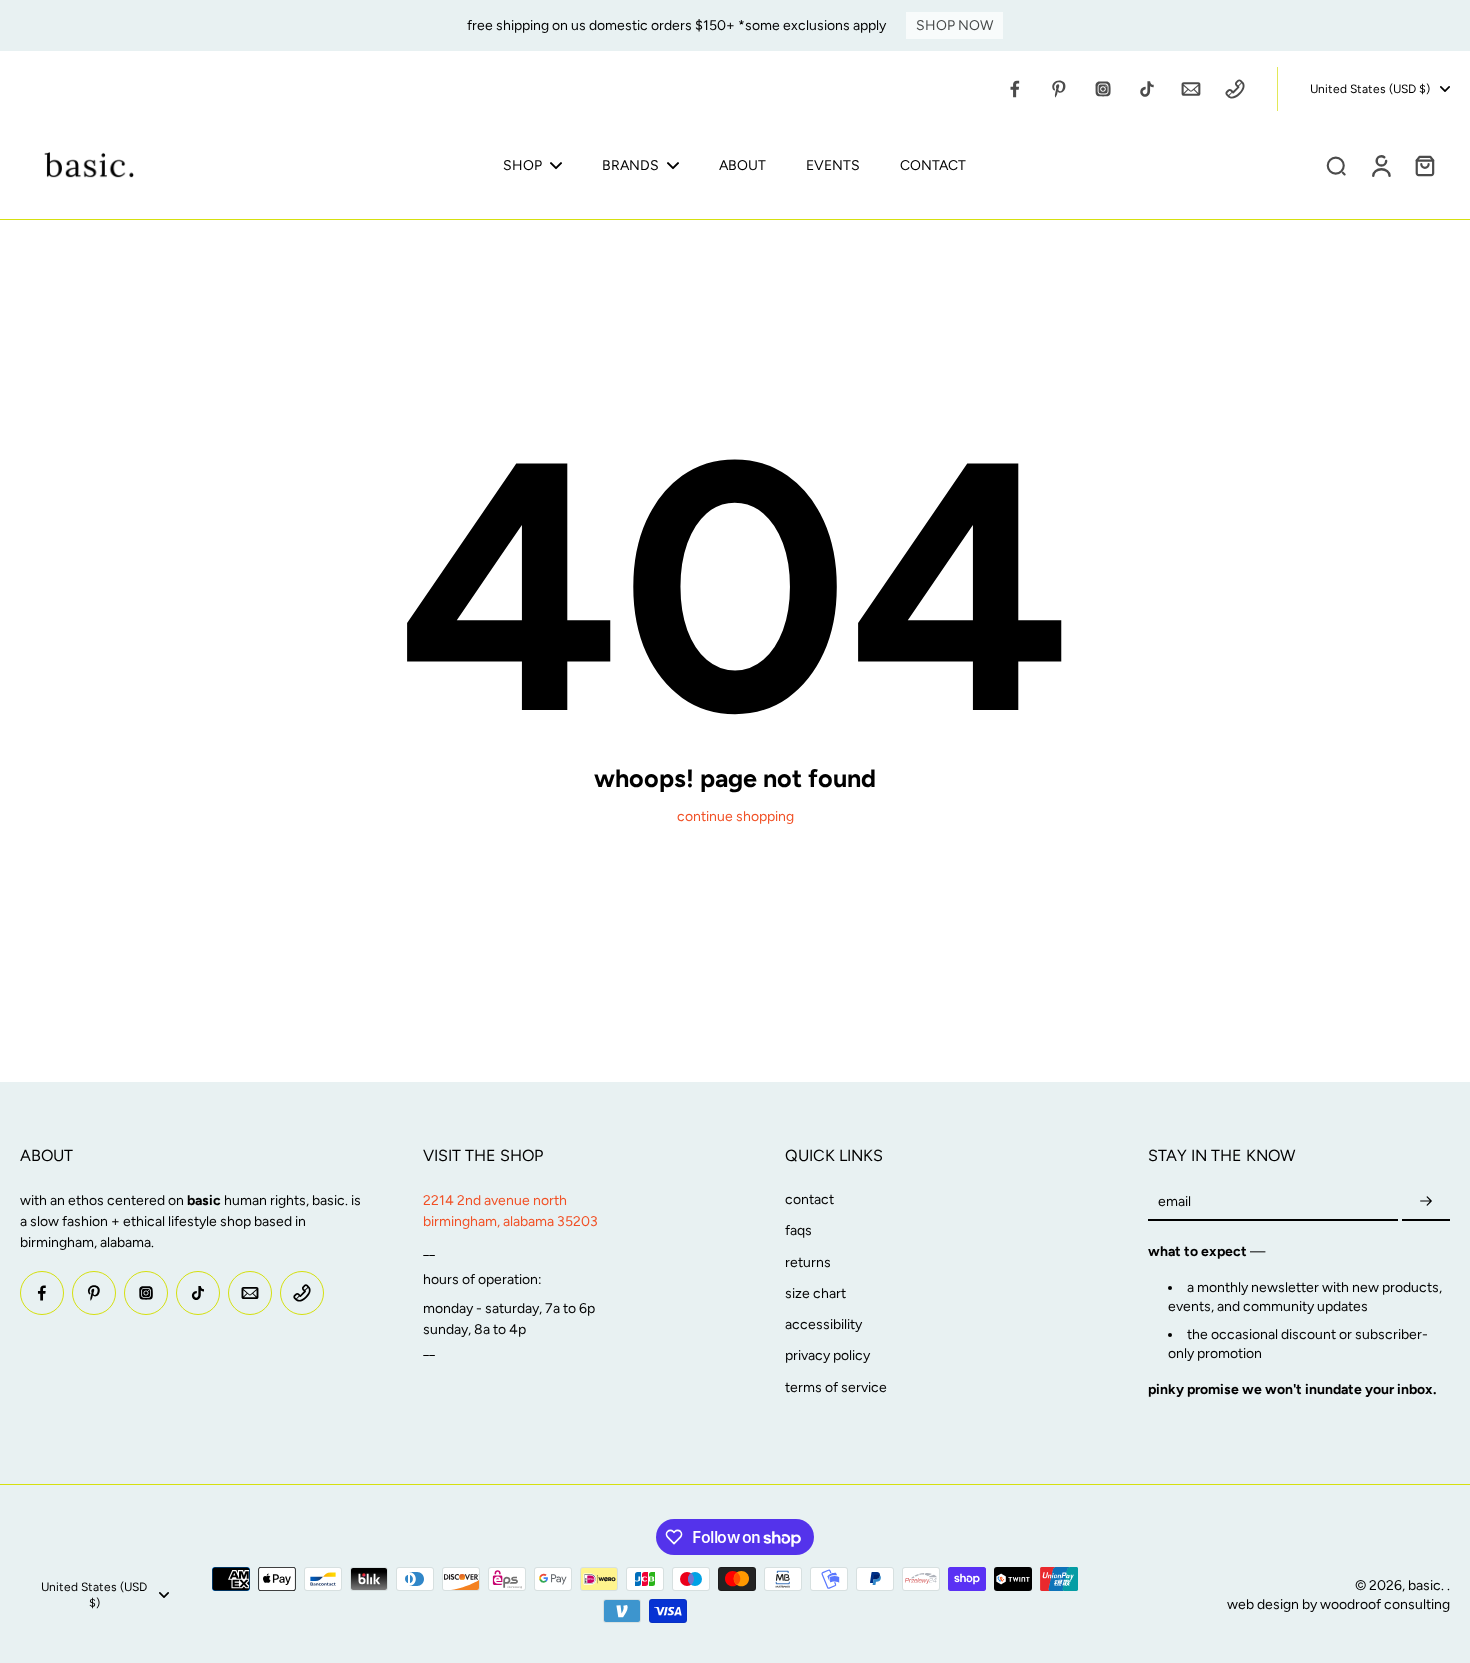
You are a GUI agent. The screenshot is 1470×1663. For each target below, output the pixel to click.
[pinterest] (1059, 89)
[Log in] (1380, 165)
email (1174, 1201)
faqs (798, 1230)
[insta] (1103, 89)
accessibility (823, 1324)
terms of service (836, 1387)
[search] (1336, 165)
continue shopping (735, 816)
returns (808, 1262)
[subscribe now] (1426, 1201)
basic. (1427, 1585)
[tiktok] (1147, 89)
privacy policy (827, 1355)
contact (809, 1199)
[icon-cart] (1424, 165)
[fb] (1015, 89)
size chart (815, 1293)
